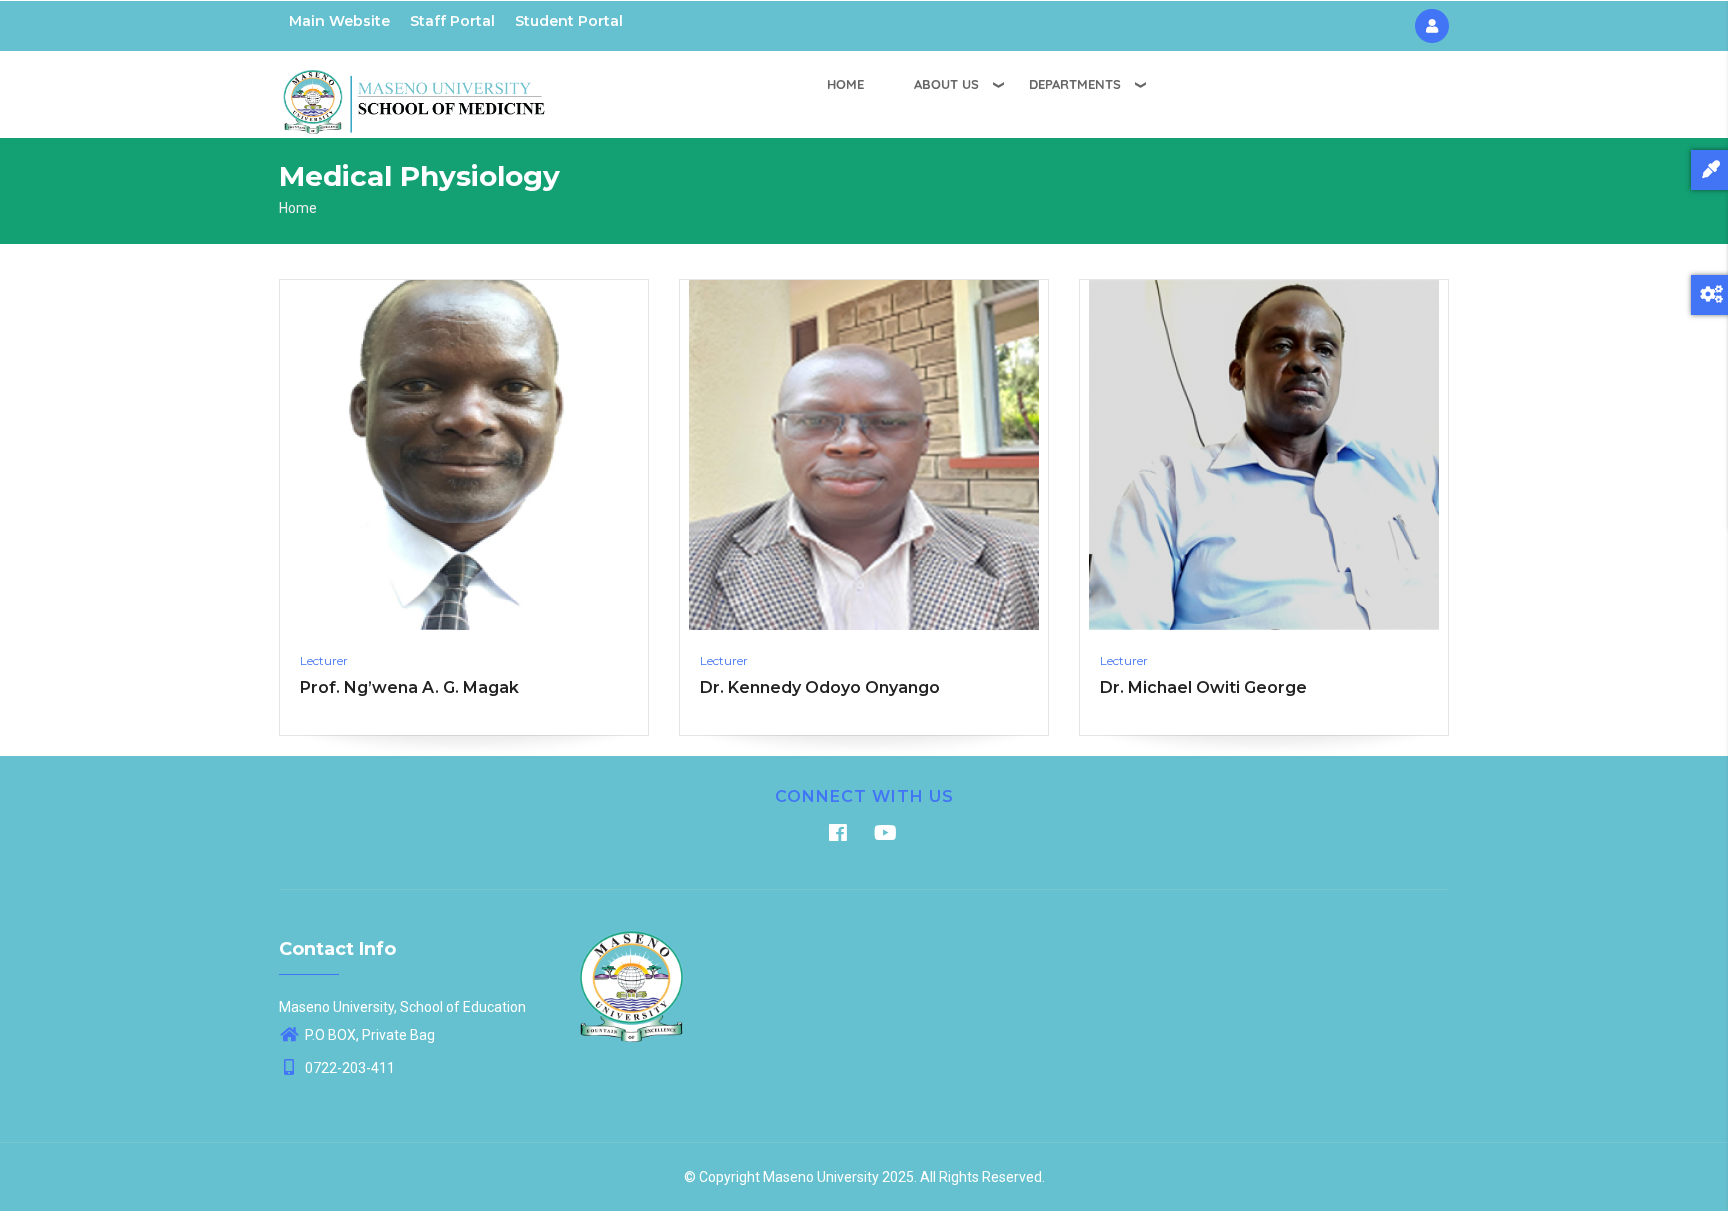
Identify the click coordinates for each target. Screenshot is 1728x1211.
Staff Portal (452, 21)
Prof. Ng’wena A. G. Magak (409, 687)
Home (845, 84)
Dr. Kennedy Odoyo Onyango (820, 687)
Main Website (339, 21)
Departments (1075, 84)
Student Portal (569, 21)
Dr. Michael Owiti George (1203, 687)
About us (946, 84)
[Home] (414, 91)
